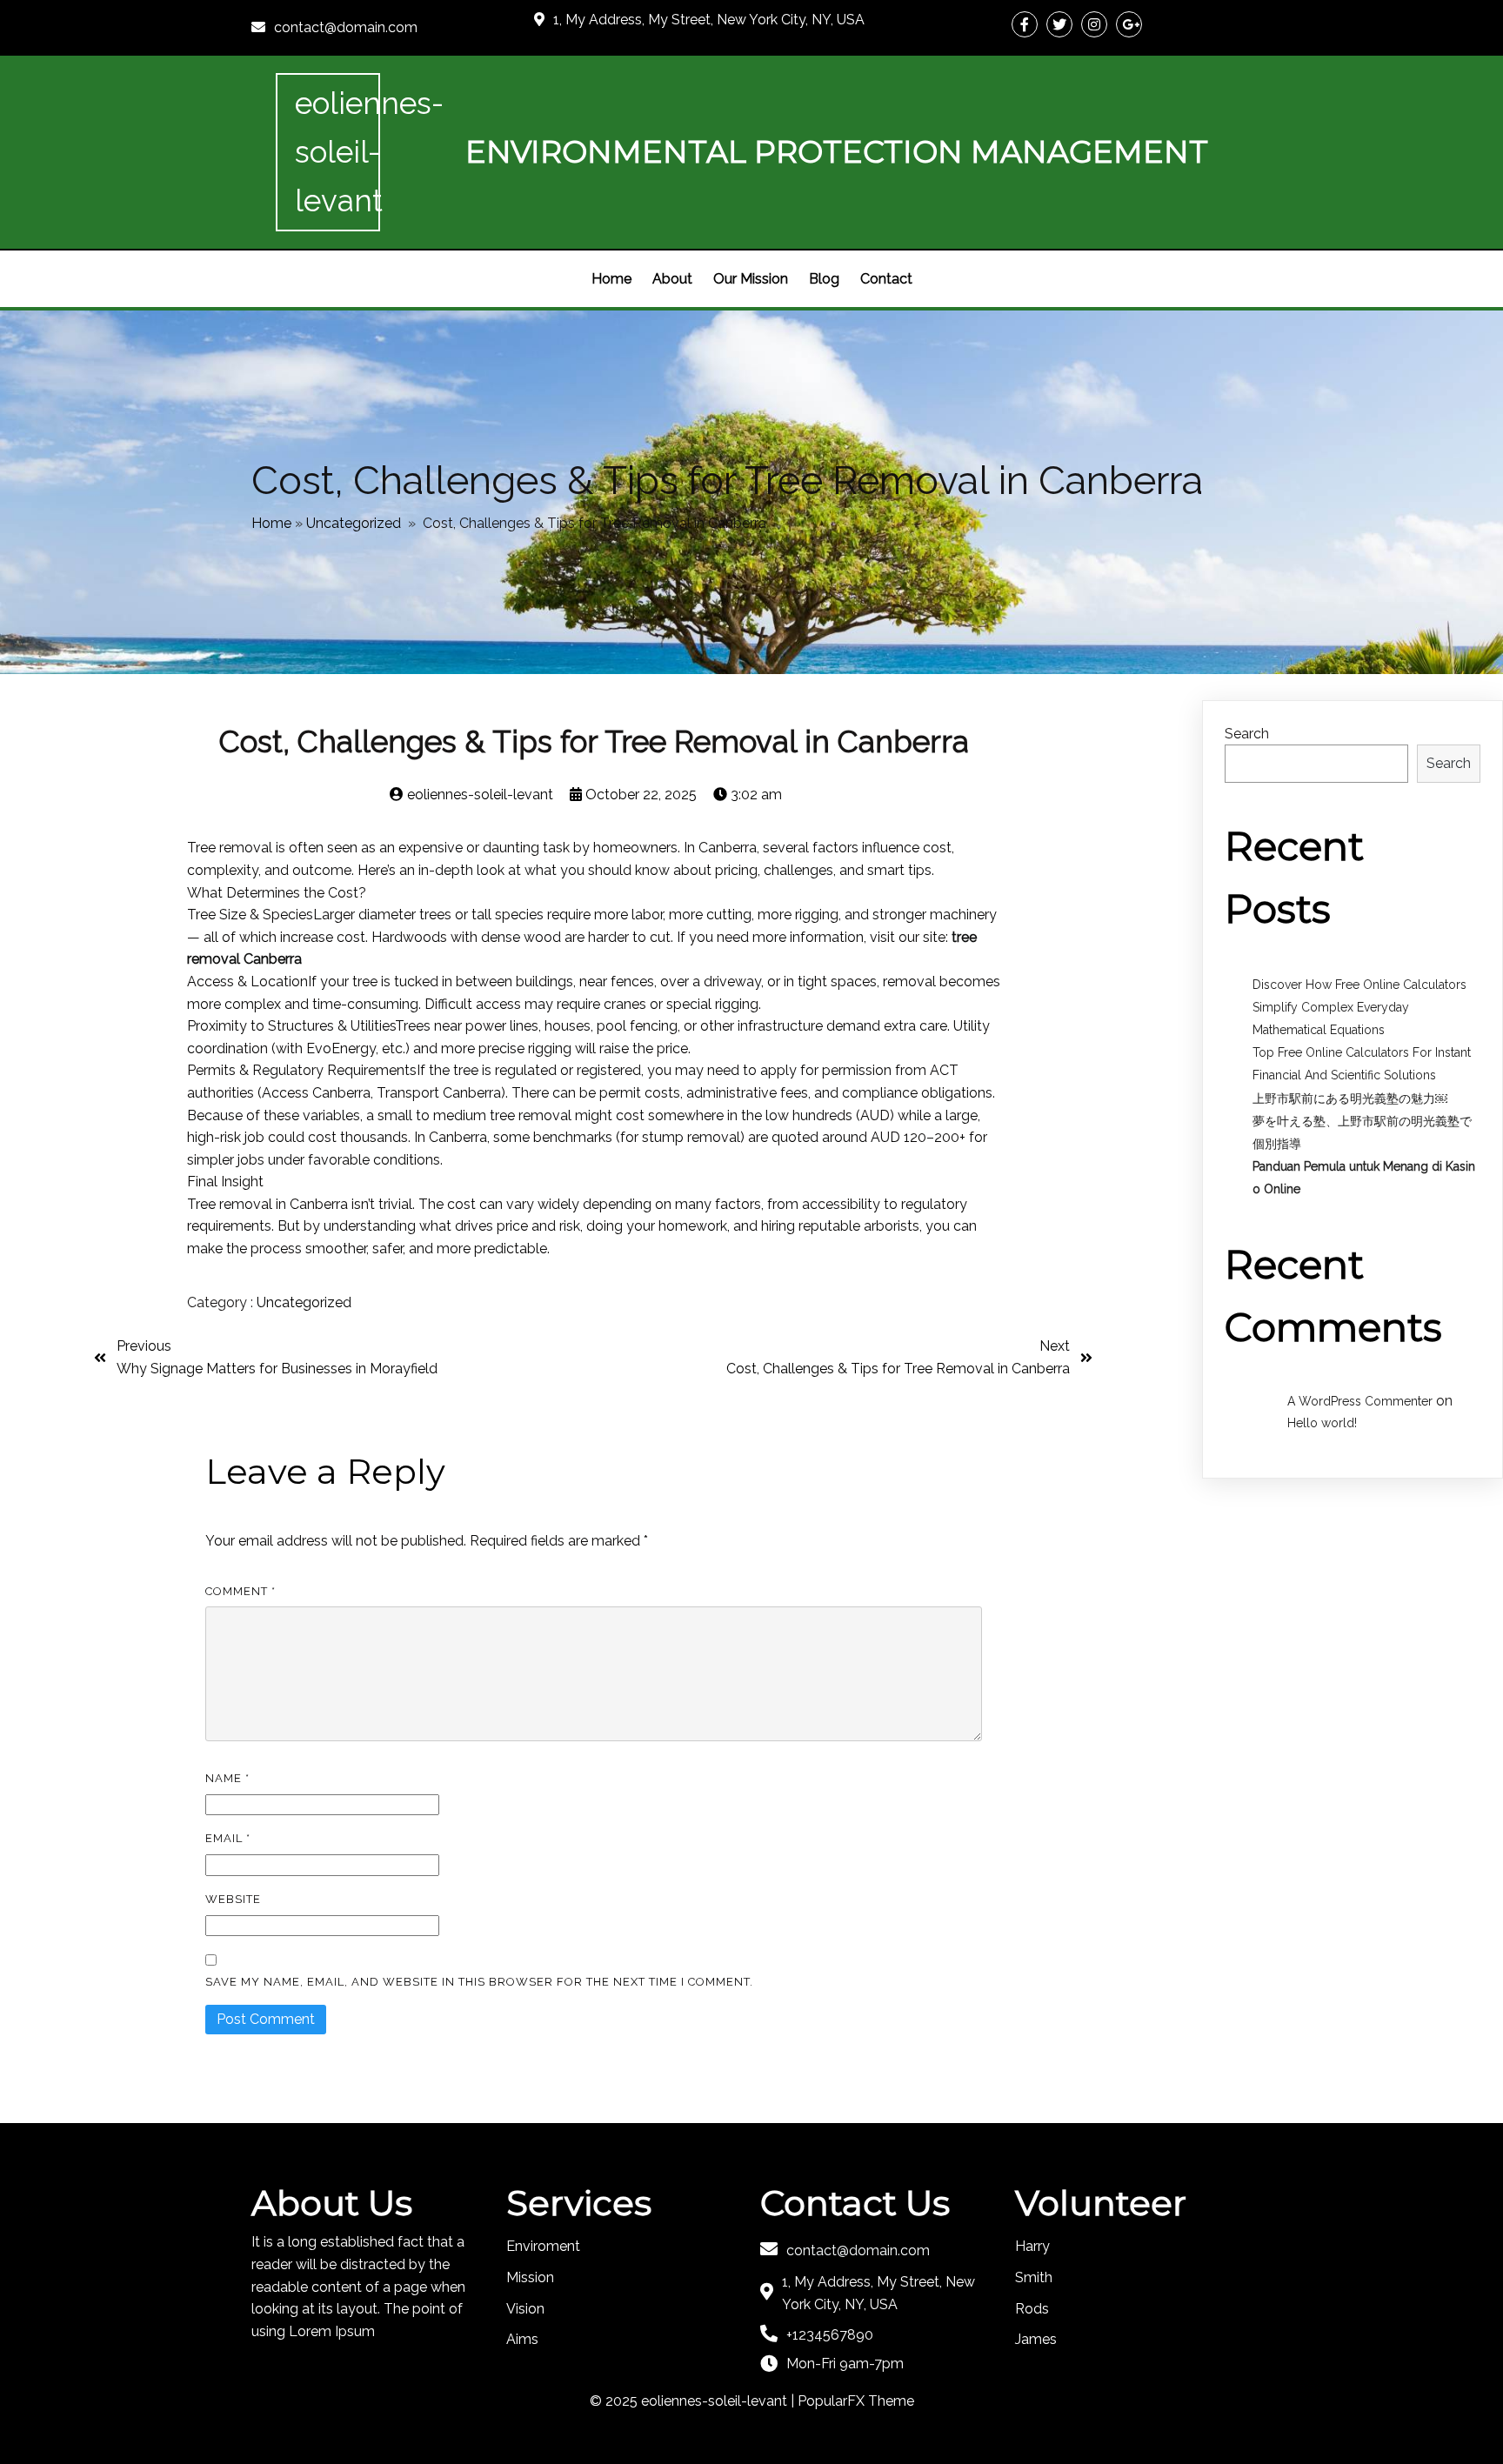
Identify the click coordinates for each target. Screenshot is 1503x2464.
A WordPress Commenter (1360, 1401)
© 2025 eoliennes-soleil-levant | (694, 2401)
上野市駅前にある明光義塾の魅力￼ (1350, 1098)
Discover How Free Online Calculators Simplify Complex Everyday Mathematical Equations (1359, 1007)
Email (228, 1838)
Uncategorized (354, 523)
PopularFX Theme (856, 2401)
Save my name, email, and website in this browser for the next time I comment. (479, 1982)
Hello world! (1322, 1423)
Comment (240, 1591)
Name (227, 1778)
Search (1247, 734)
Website (233, 1899)
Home (271, 523)
